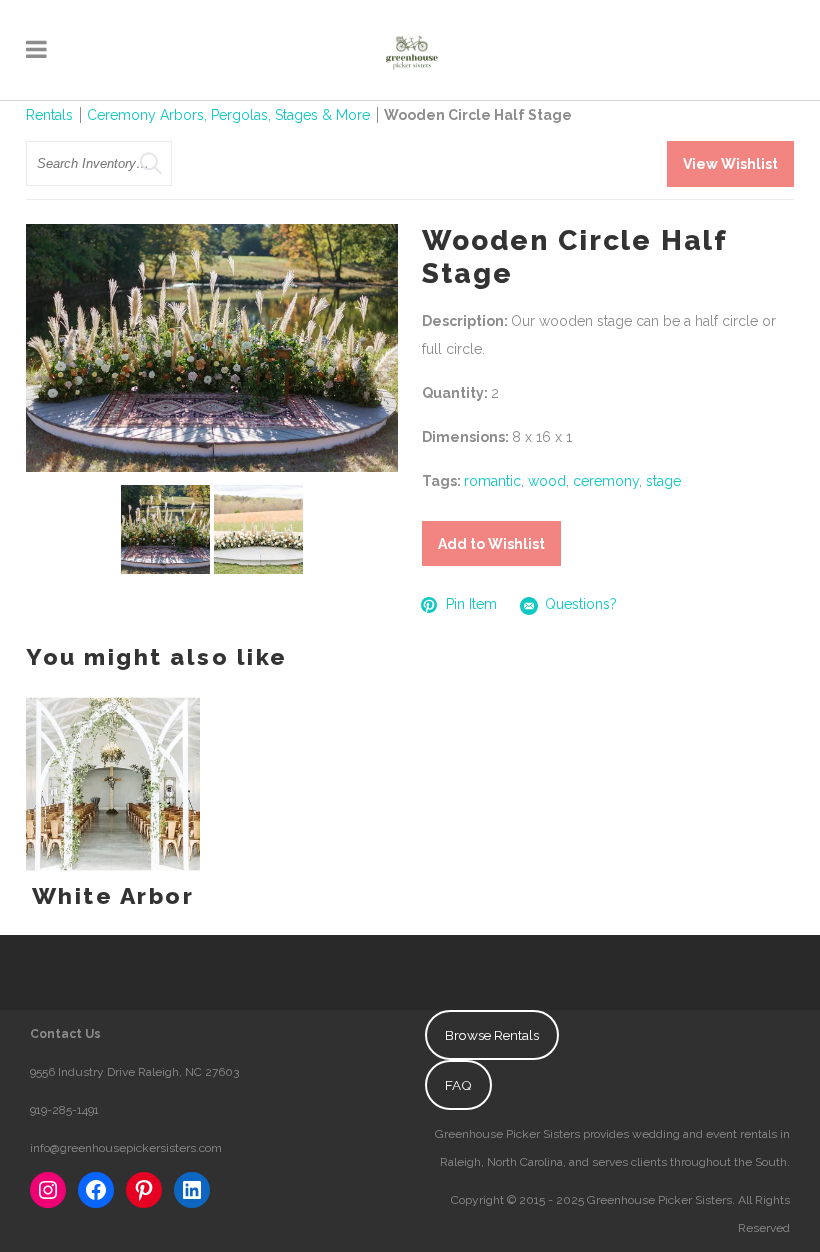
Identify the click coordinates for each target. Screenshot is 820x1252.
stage (663, 481)
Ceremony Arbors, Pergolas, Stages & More (228, 115)
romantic (492, 481)
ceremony (606, 481)
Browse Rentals (492, 1035)
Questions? (581, 604)
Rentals (49, 115)
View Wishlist (730, 164)
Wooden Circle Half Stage (478, 115)
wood (547, 481)
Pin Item (471, 604)
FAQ (458, 1085)
